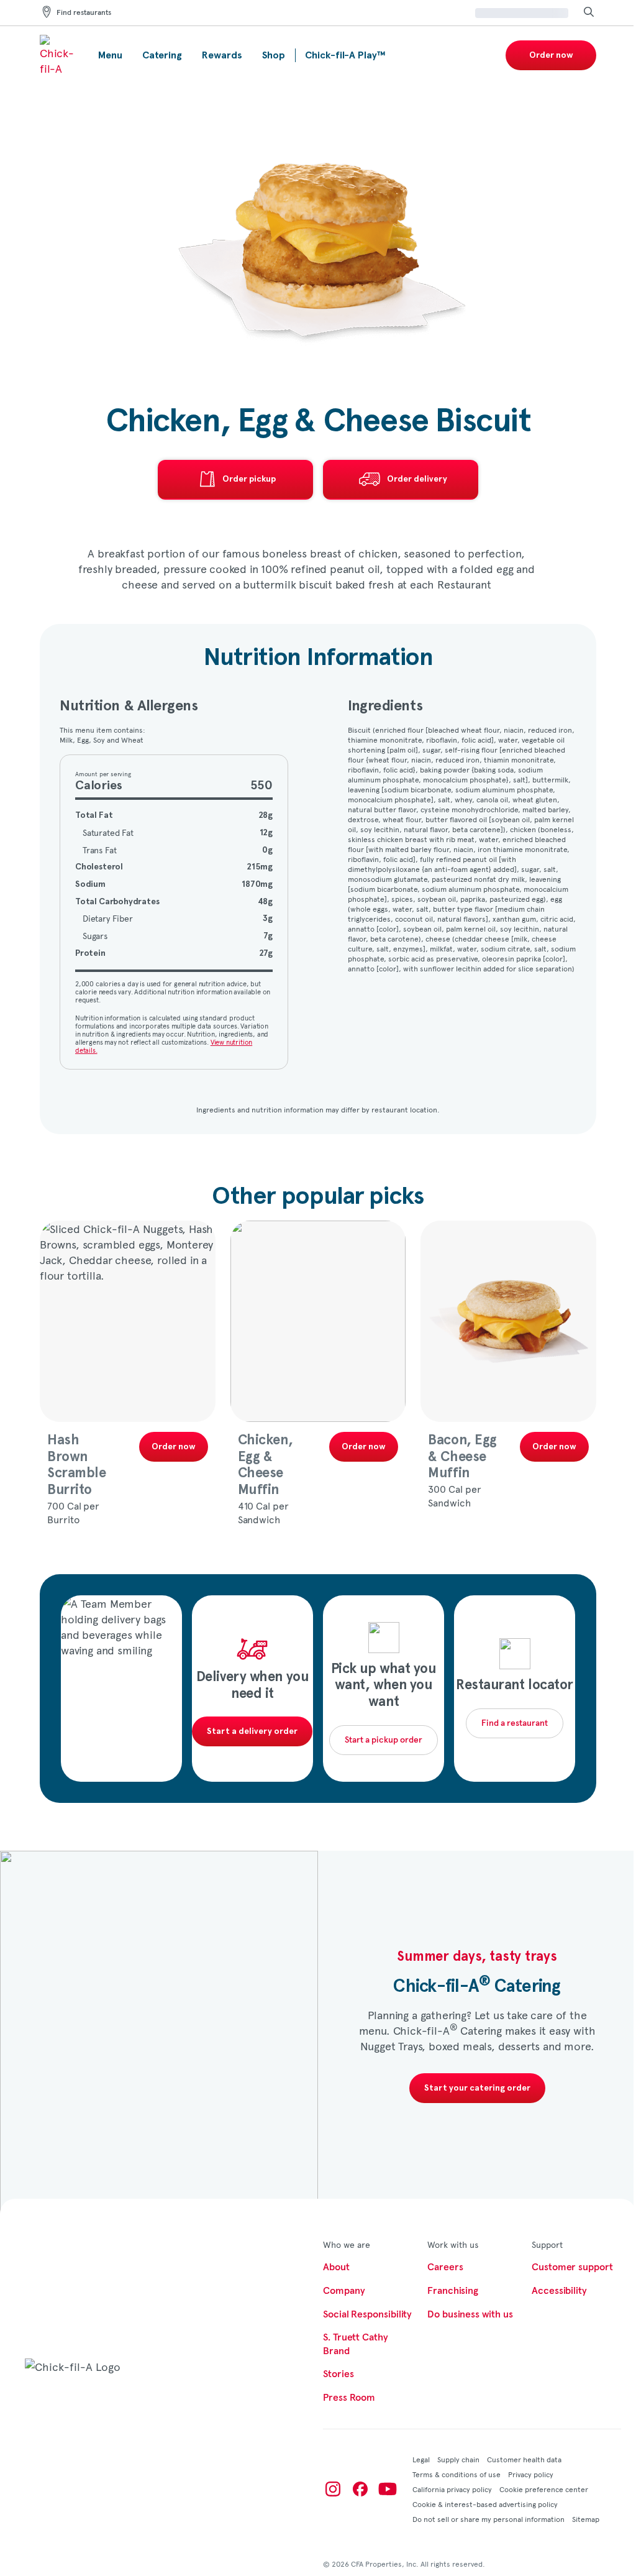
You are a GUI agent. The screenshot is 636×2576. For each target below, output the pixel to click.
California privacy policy (452, 2489)
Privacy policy (531, 2474)
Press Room (349, 2398)
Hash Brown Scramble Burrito (76, 1465)
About (336, 2267)
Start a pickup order (384, 1740)
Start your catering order (477, 2088)
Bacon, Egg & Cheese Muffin (462, 1456)
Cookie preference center (544, 2489)
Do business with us (470, 2314)
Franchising (453, 2291)
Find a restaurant (515, 1723)
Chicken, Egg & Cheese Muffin (265, 1465)
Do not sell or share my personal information (488, 2519)
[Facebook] (360, 2489)
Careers (445, 2267)
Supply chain (458, 2459)
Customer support (572, 2267)
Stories (338, 2374)
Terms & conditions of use (457, 2474)
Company (344, 2291)
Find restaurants (84, 13)
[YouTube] (388, 2489)
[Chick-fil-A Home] (59, 55)
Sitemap (586, 2519)
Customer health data (524, 2459)
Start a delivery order (252, 1731)
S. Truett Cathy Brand (356, 2344)
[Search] (589, 13)
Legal (421, 2459)
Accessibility (559, 2291)
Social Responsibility (367, 2314)
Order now (551, 55)
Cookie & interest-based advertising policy (485, 2504)
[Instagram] (333, 2489)
